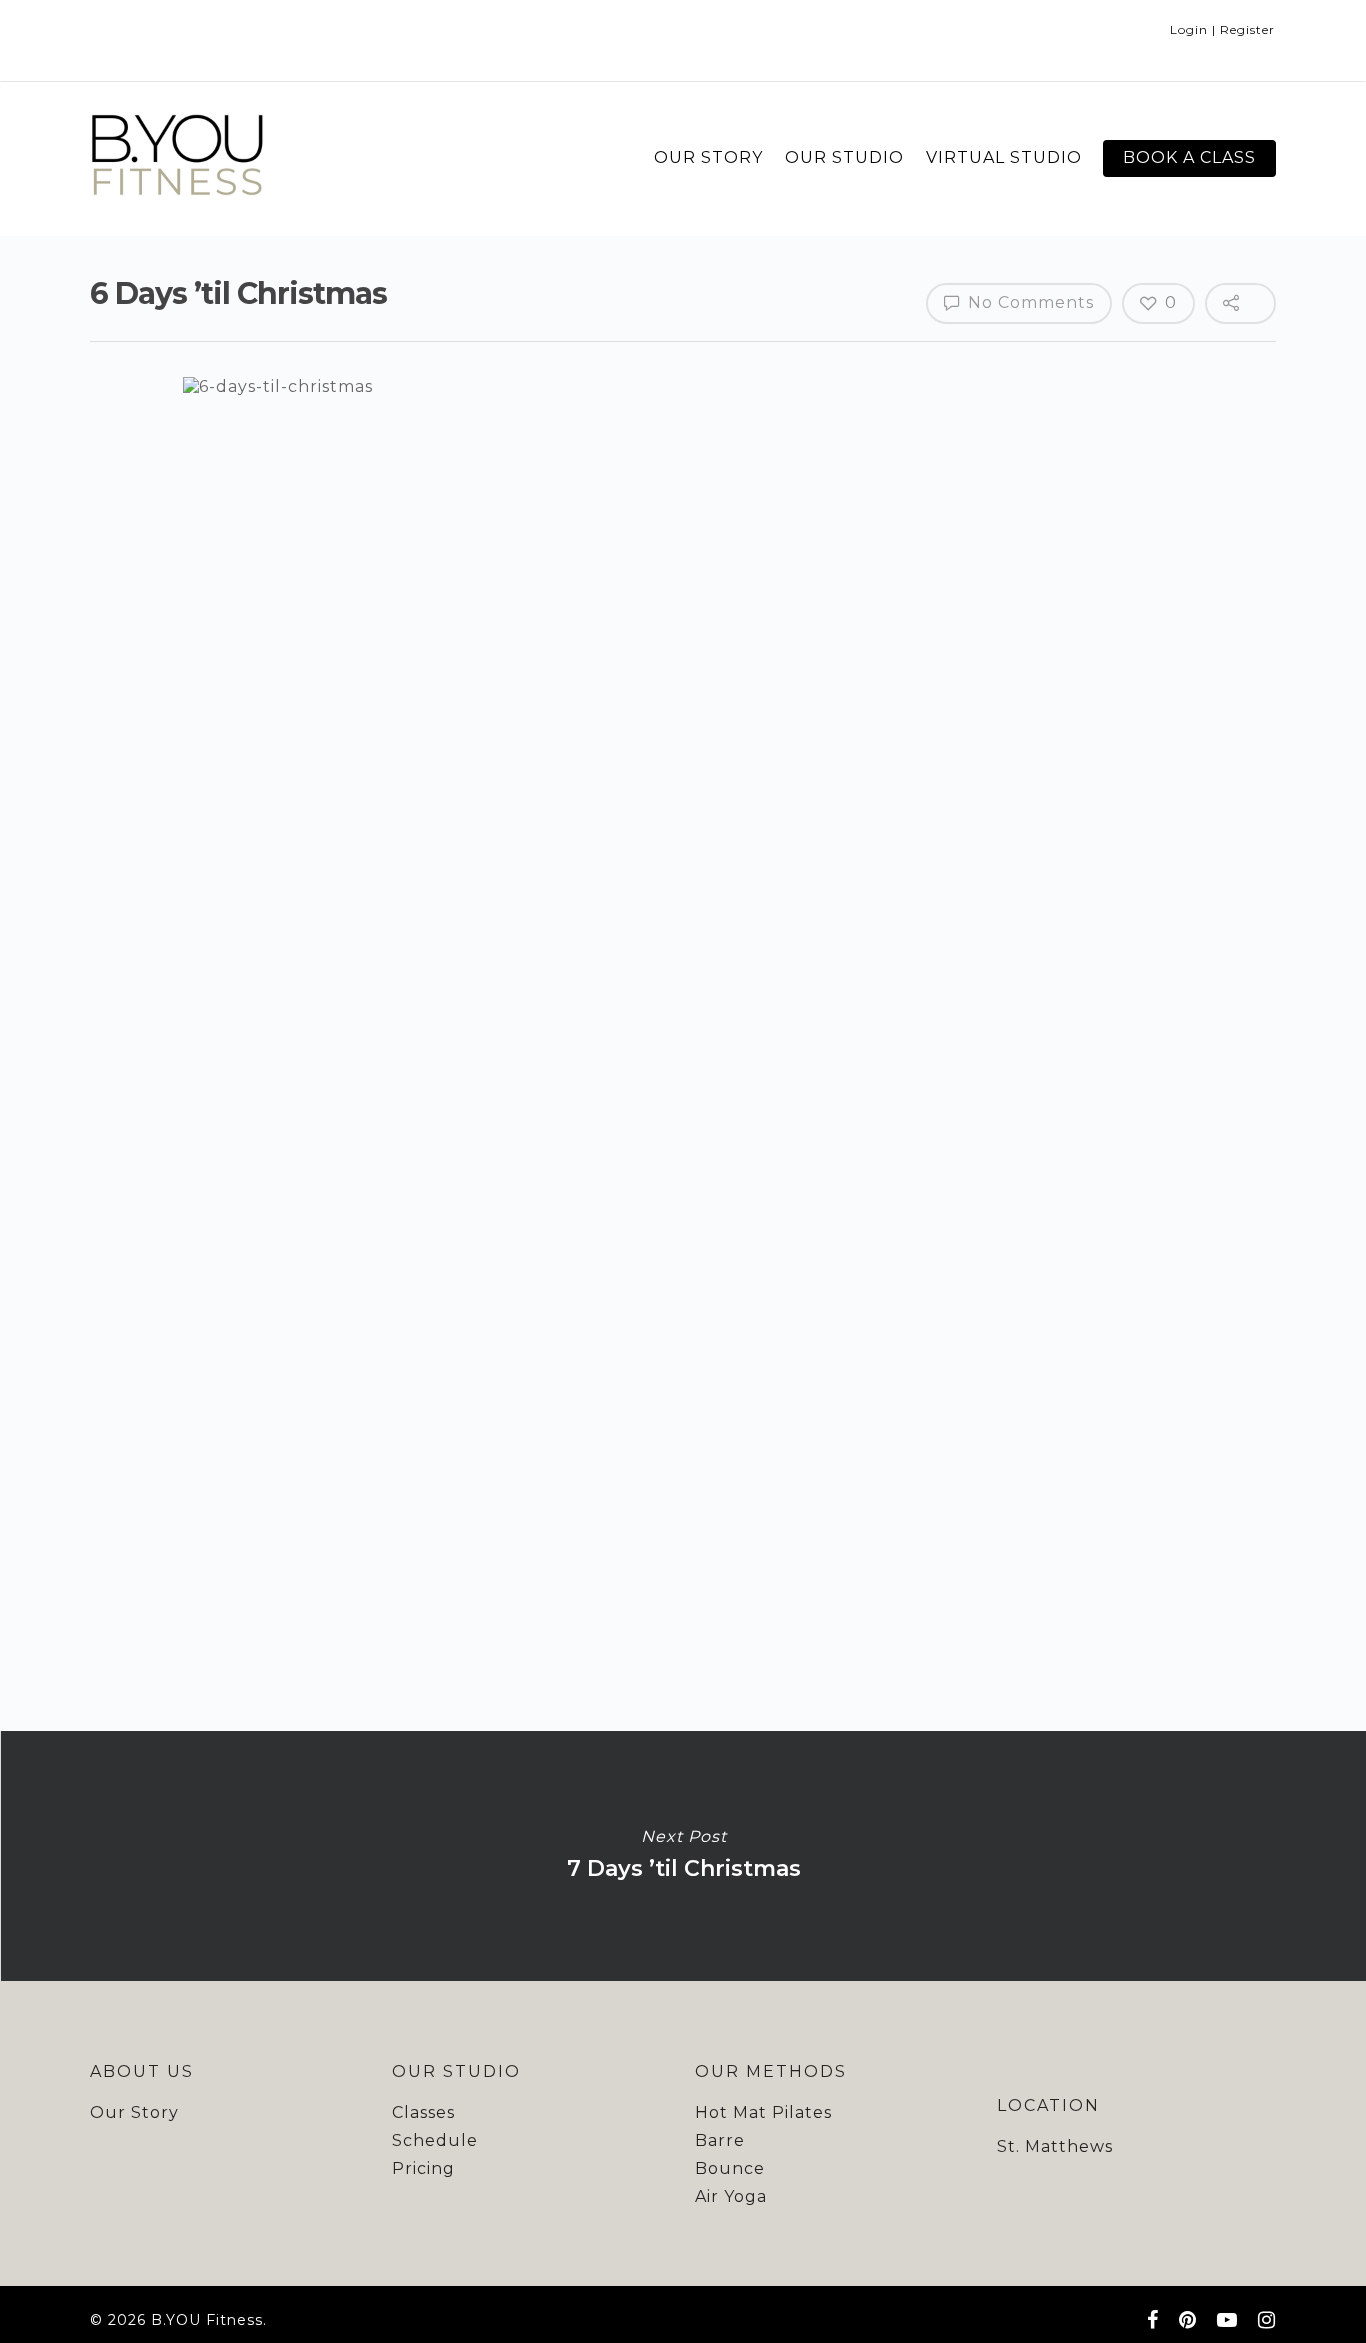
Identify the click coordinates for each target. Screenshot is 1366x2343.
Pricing (423, 2168)
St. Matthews (1055, 2146)
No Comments (1028, 302)
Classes (423, 2112)
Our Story (134, 2112)
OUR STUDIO (844, 157)
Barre (720, 2140)
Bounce (730, 2168)
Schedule (435, 2140)
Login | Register (1222, 29)
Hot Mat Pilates (763, 2112)
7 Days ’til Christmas (683, 1856)
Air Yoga (731, 2196)
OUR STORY (708, 157)
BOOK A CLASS (1189, 157)
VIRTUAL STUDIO (1004, 157)
